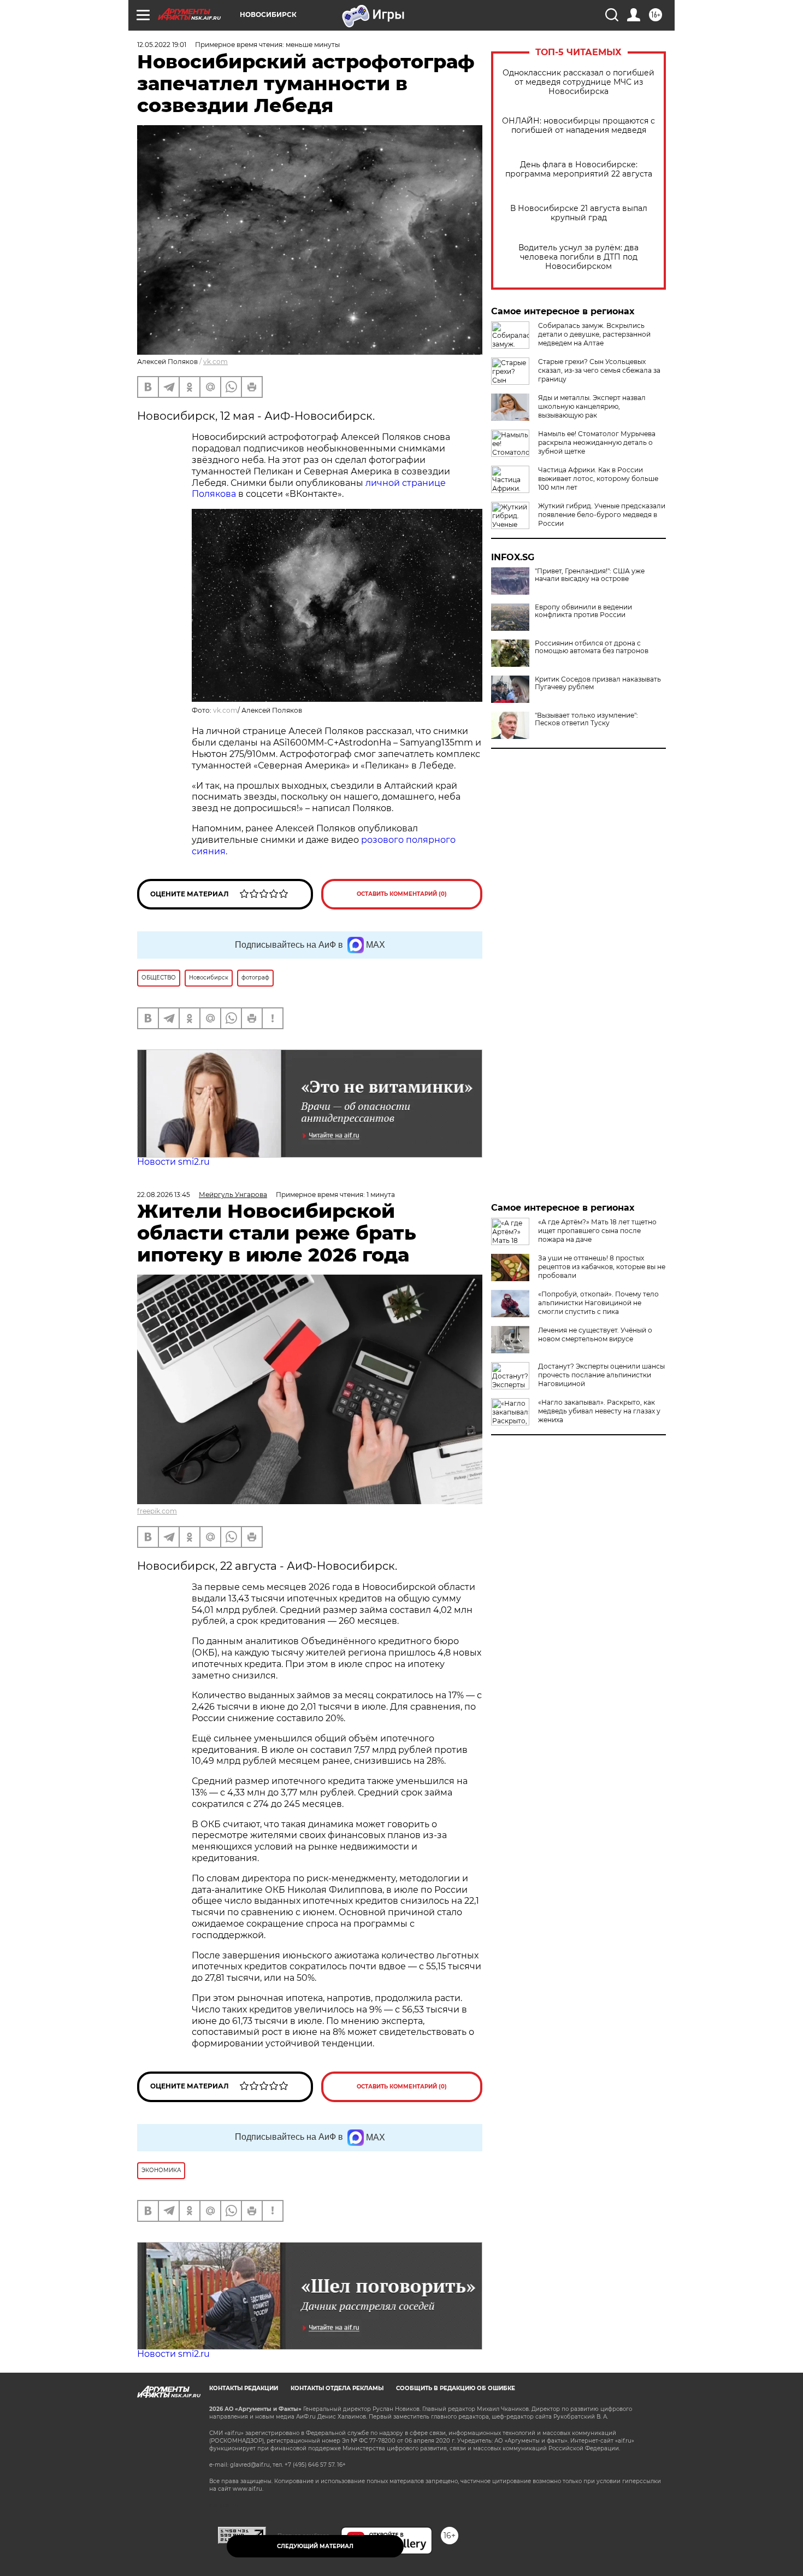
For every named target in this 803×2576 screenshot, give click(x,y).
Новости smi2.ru (173, 1162)
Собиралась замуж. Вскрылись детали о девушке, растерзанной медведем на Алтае (594, 334)
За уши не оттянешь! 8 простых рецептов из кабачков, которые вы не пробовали (602, 1267)
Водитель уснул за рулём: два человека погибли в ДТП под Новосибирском (578, 257)
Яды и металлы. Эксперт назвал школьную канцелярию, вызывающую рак (592, 406)
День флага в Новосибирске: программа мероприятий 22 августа (579, 169)
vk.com (215, 362)
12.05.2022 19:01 (162, 45)
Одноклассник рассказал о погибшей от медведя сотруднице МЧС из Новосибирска (578, 82)
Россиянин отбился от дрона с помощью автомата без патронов (592, 647)
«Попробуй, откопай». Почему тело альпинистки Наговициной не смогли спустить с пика (598, 1303)
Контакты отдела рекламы (337, 2388)
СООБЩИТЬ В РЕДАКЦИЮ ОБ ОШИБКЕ (456, 2388)
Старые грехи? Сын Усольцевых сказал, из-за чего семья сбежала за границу (599, 370)
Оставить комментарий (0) (402, 894)
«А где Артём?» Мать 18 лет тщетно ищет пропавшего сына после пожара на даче (597, 1231)
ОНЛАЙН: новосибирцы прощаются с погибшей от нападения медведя (578, 126)
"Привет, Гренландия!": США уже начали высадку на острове (590, 575)
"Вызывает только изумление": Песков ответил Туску (586, 719)
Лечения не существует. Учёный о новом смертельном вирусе (595, 1334)
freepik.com (157, 1511)
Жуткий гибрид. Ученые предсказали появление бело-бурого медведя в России (602, 515)
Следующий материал (315, 2546)
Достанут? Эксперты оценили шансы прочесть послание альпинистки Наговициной (601, 1375)
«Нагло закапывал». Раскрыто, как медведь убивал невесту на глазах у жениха (599, 1411)
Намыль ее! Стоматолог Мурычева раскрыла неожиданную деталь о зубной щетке (597, 442)
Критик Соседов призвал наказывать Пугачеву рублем (598, 683)
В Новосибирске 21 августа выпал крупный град (579, 213)
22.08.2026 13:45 (164, 1195)
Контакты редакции (244, 2388)
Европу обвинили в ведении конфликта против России (583, 611)
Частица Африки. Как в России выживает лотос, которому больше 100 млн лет (598, 479)
